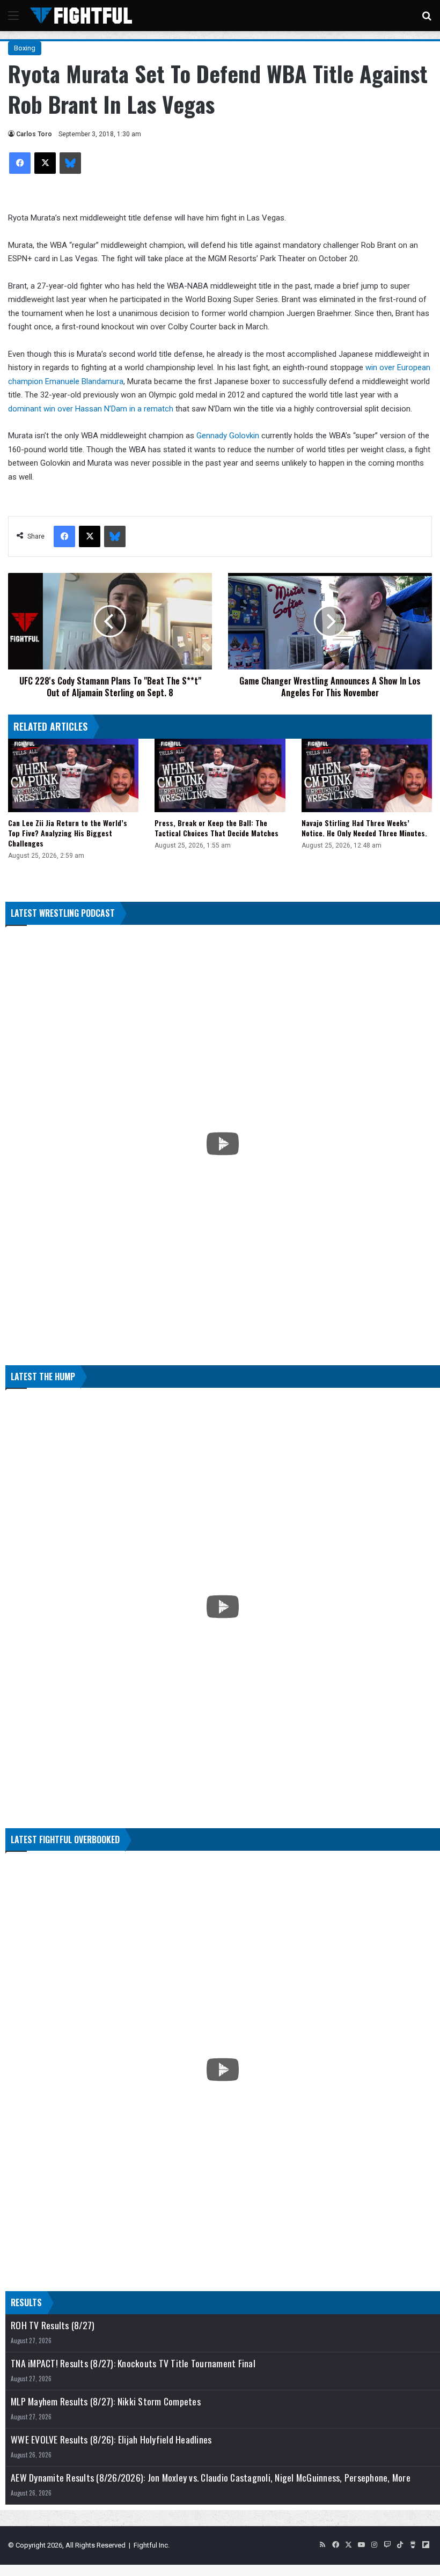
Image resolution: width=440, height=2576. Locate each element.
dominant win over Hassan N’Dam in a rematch (91, 409)
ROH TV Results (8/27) (53, 2325)
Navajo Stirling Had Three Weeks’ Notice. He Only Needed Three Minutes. (364, 828)
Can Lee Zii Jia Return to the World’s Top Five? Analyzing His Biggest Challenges (68, 833)
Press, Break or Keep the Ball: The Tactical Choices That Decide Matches (217, 828)
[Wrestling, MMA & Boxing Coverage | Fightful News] (81, 16)
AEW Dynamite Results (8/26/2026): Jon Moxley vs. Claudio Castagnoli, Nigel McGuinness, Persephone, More (211, 2478)
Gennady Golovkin (228, 436)
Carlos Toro (34, 134)
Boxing (25, 48)
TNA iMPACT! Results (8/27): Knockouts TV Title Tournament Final (133, 2363)
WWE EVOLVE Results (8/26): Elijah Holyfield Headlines (111, 2439)
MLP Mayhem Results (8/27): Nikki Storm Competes (106, 2401)
